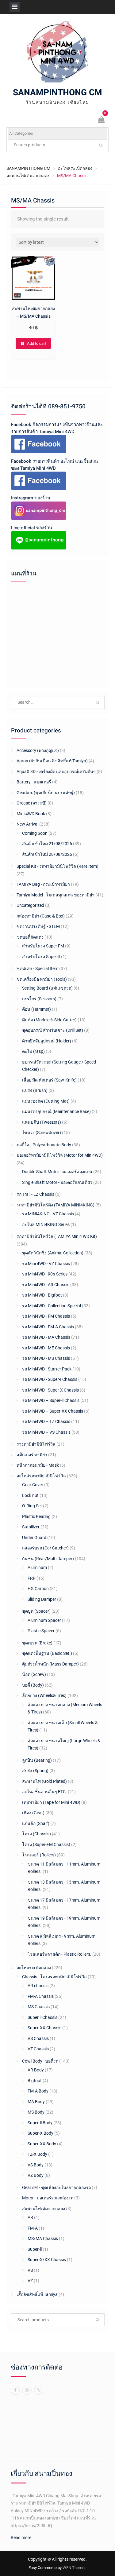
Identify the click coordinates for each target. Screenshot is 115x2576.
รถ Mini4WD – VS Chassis (46, 1432)
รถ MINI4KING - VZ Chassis (48, 1214)
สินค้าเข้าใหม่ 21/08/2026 (47, 844)
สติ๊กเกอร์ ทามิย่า (32, 1455)
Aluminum (37, 1567)
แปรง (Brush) (35, 1090)
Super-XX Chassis (44, 2028)
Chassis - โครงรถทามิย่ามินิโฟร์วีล (54, 1977)
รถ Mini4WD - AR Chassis (46, 1285)
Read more (21, 2538)
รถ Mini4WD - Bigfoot (42, 1295)
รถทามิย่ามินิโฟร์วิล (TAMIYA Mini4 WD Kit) (57, 1236)
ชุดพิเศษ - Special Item (37, 969)
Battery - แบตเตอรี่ (34, 782)
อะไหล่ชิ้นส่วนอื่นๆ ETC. (44, 1792)
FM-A (33, 2228)
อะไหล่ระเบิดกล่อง (75, 168)
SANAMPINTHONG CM (57, 93)
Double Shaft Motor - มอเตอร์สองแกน (57, 1172)
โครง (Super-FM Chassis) (46, 1844)
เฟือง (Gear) (33, 1813)
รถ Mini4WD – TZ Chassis (46, 1421)
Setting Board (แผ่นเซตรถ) (47, 988)
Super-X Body (40, 2133)
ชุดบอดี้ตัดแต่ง (30, 937)
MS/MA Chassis (43, 2238)
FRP (32, 1578)
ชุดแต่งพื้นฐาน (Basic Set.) (47, 1653)
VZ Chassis (38, 2049)
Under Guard (34, 1538)
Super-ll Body (40, 2123)
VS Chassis (38, 2038)
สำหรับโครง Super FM (43, 946)
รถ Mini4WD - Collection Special (52, 1306)
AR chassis (38, 1986)
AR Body (36, 2070)
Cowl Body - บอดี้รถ (40, 2061)
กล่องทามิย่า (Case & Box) (41, 916)
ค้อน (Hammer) (36, 1009)
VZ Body (36, 2175)
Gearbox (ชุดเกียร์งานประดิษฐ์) (46, 793)
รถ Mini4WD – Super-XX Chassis (53, 1411)
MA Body (36, 2102)
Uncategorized (30, 905)
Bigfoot (35, 2081)
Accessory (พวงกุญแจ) (38, 750)
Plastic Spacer (41, 1631)
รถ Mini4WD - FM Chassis (46, 1316)
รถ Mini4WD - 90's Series (45, 1274)
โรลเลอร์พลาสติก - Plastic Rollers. (59, 1954)
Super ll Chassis (42, 2017)
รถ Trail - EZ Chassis (35, 1194)
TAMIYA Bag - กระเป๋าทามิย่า (43, 884)
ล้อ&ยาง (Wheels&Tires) (44, 1695)
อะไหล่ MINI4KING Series (46, 1224)
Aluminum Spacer (44, 1620)
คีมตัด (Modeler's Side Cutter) (49, 1020)
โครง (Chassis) (36, 1834)
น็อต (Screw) (34, 1674)
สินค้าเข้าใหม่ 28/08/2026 (47, 854)
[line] (39, 2390)
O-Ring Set (32, 1506)
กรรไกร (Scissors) (39, 999)
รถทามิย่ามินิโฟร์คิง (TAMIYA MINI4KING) (56, 1205)
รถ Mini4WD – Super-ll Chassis (51, 1400)
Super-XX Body (42, 2144)
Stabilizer (31, 1527)
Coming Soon (35, 833)
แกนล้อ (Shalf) (36, 1823)
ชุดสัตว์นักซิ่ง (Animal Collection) (53, 1253)
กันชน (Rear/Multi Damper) (48, 1559)
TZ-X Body (37, 2154)
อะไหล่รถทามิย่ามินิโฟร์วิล (41, 1476)
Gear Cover (33, 1485)
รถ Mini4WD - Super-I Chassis (50, 1379)
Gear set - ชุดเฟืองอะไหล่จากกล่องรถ (56, 2187)
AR (30, 2217)
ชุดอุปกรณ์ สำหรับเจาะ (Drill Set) (53, 1030)
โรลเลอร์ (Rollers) (39, 1855)
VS (30, 2270)
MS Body (36, 2112)
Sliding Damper (42, 1599)
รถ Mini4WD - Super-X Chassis (50, 1390)
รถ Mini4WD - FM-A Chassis (48, 1327)
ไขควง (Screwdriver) (42, 1133)
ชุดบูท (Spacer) (36, 1611)
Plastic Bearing (36, 1516)
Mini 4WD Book (31, 814)
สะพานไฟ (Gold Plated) (44, 1781)
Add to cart (37, 343)
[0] (102, 120)
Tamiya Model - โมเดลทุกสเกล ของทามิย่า (56, 895)
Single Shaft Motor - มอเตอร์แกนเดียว (57, 1182)
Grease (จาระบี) (32, 803)
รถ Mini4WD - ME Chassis (46, 1348)
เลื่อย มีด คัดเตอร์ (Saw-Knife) (49, 1080)
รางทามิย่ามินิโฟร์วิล (36, 1444)
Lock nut (30, 1495)
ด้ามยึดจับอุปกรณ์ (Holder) (47, 1041)
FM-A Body (38, 2091)
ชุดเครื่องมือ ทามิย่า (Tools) (42, 979)
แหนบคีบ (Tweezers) (42, 1122)
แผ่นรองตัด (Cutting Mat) (46, 1101)
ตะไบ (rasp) (33, 1051)
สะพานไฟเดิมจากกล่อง (28, 176)
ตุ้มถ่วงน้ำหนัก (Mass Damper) (50, 1664)
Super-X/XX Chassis (47, 2260)
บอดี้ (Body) (33, 1685)
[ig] (27, 2390)
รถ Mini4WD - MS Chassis (46, 1358)
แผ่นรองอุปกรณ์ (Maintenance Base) (56, 1111)
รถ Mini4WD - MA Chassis (46, 1337)
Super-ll (35, 2249)
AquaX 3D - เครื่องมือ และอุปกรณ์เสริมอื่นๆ (56, 772)
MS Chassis (39, 2007)
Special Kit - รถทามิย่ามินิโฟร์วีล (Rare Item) (57, 866)
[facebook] (15, 2390)
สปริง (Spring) (35, 1771)
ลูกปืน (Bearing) (37, 1760)
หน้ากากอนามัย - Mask (38, 1465)
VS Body (36, 2165)
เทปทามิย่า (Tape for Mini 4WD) (51, 1802)
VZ (30, 2281)
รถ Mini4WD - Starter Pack (47, 1369)
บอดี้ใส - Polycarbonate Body (44, 1145)
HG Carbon (38, 1589)
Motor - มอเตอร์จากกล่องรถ (48, 2198)
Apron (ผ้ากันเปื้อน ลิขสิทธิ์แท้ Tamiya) (52, 761)
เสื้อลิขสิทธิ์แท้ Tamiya (37, 2294)
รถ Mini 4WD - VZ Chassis (46, 1264)
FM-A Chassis (41, 1996)
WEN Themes (75, 2568)
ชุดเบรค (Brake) (37, 1643)
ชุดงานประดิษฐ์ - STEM (38, 926)
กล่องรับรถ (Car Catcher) (45, 1548)
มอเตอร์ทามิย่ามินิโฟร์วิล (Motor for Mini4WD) (60, 1155)
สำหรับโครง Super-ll (41, 957)
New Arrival (27, 824)
